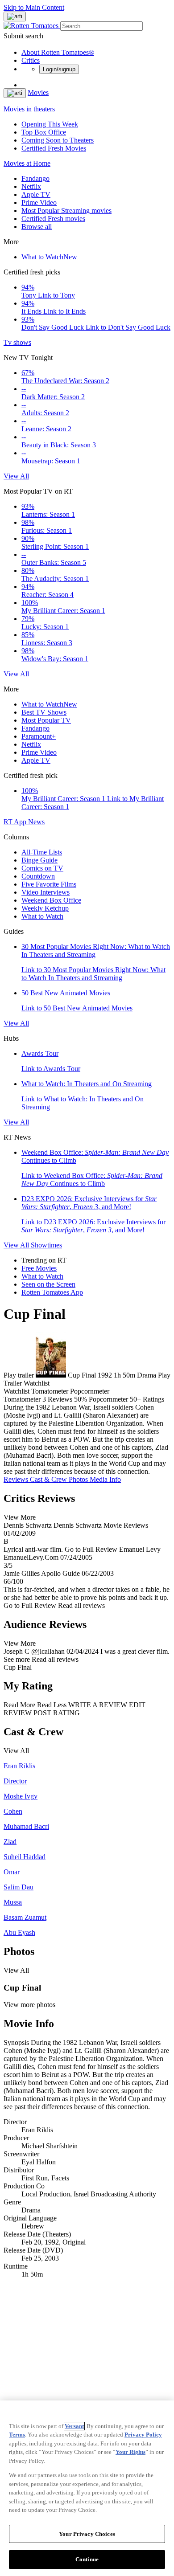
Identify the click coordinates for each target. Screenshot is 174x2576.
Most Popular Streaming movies (66, 211)
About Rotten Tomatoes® (58, 52)
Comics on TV (42, 868)
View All (16, 476)
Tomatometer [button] (22, 1399)
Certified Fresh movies (53, 219)
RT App (16, 822)
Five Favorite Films (49, 884)
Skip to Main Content (34, 7)
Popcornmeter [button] (108, 1399)
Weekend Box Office (51, 900)
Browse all (37, 227)
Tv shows (17, 342)
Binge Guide (39, 860)
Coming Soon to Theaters (58, 140)
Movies (38, 92)
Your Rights (130, 2452)
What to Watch (49, 257)
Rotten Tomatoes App (52, 1292)
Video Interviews (46, 892)
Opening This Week (50, 124)
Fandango (35, 178)
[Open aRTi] (15, 16)
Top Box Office (44, 132)
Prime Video (39, 202)
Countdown (38, 876)
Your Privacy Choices (87, 2534)
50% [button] (81, 1399)
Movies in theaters (29, 109)
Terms (17, 2435)
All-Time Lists (42, 852)
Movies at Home (27, 163)
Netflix (31, 186)
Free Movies (39, 1268)
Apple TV (36, 194)
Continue (87, 2559)
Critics (31, 60)
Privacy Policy (143, 2435)
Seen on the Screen (48, 1284)
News (36, 822)
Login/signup (59, 69)
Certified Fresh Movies (54, 148)
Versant (74, 2426)
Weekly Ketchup (45, 908)
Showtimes (46, 1245)
